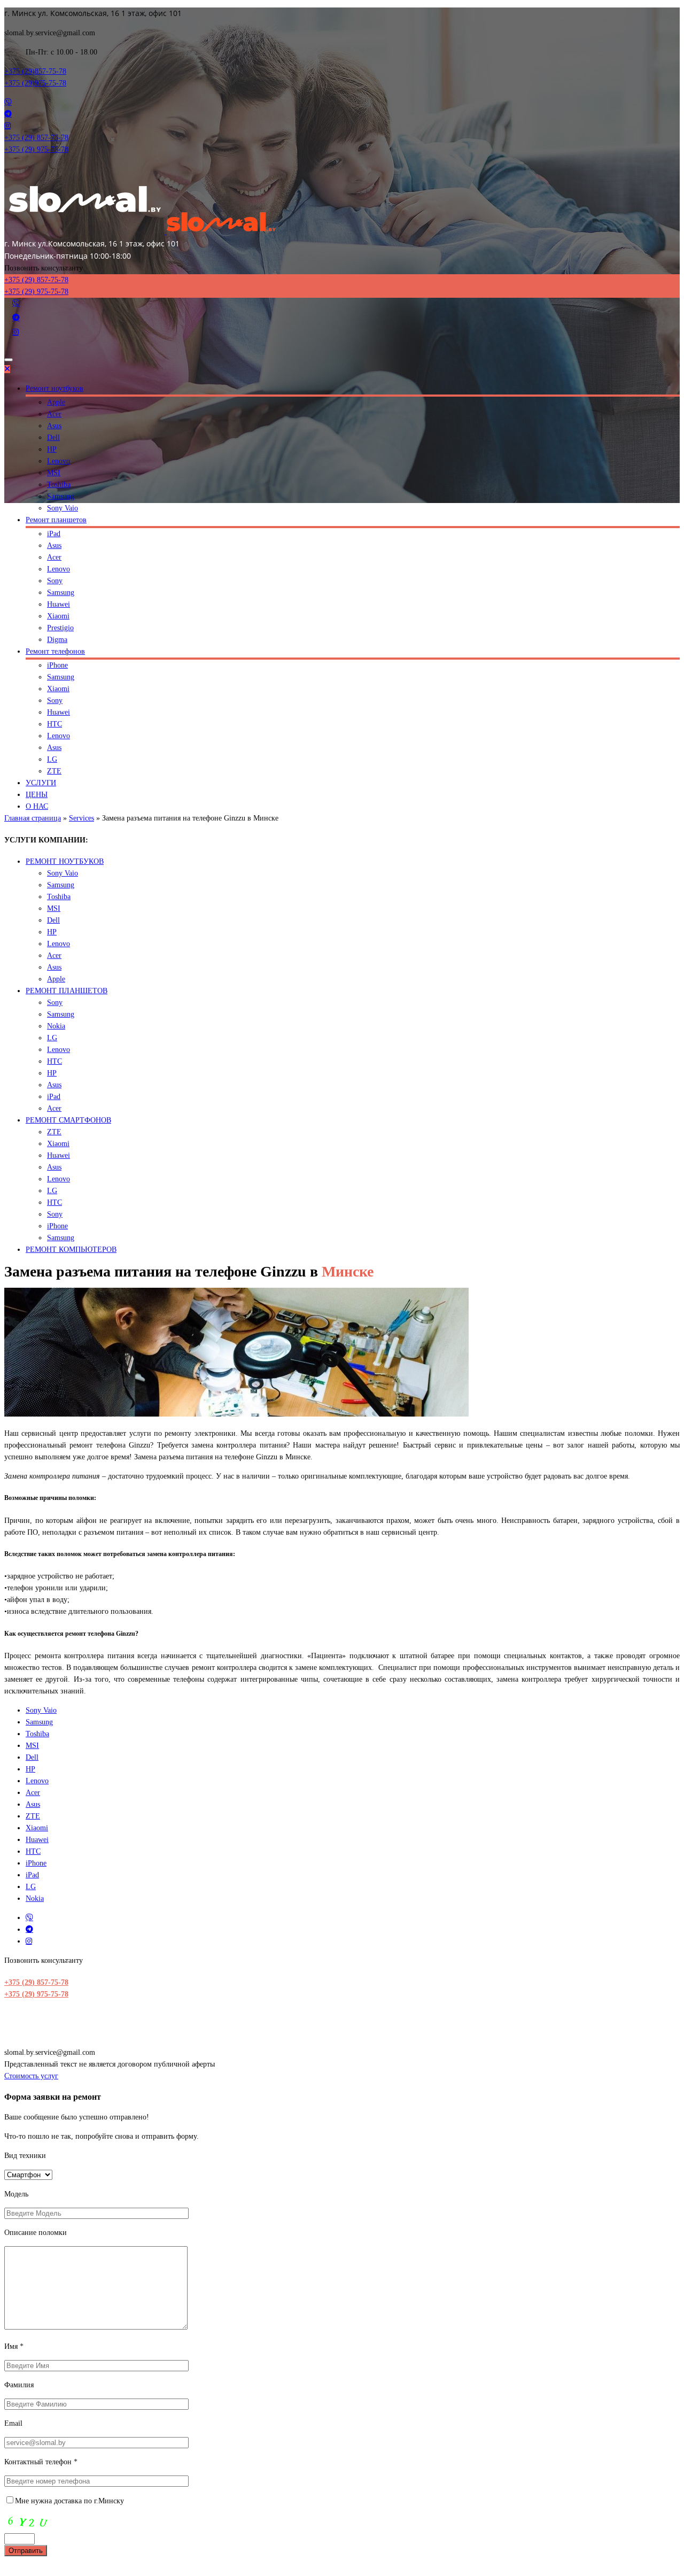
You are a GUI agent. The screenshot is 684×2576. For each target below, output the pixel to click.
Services (81, 818)
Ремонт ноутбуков (55, 388)
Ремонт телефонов (55, 651)
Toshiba (59, 485)
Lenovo (59, 461)
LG (52, 759)
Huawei (59, 604)
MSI (54, 473)
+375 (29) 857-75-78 (36, 1982)
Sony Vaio (63, 508)
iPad (54, 534)
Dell (53, 438)
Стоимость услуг (31, 2076)
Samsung (61, 496)
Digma (57, 640)
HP (52, 449)
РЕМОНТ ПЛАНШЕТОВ (67, 991)
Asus (54, 426)
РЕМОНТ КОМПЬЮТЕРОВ (71, 1250)
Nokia (56, 1026)
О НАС (37, 806)
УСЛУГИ (41, 783)
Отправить (26, 2551)
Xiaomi (58, 616)
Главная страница (33, 818)
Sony (55, 581)
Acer (54, 414)
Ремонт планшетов (56, 520)
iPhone (57, 665)
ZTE (54, 771)
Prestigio (60, 628)
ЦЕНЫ (37, 795)
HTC (55, 724)
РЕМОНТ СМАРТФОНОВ (68, 1120)
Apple (56, 402)
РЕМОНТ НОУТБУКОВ (65, 861)
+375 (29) (35, 71)
